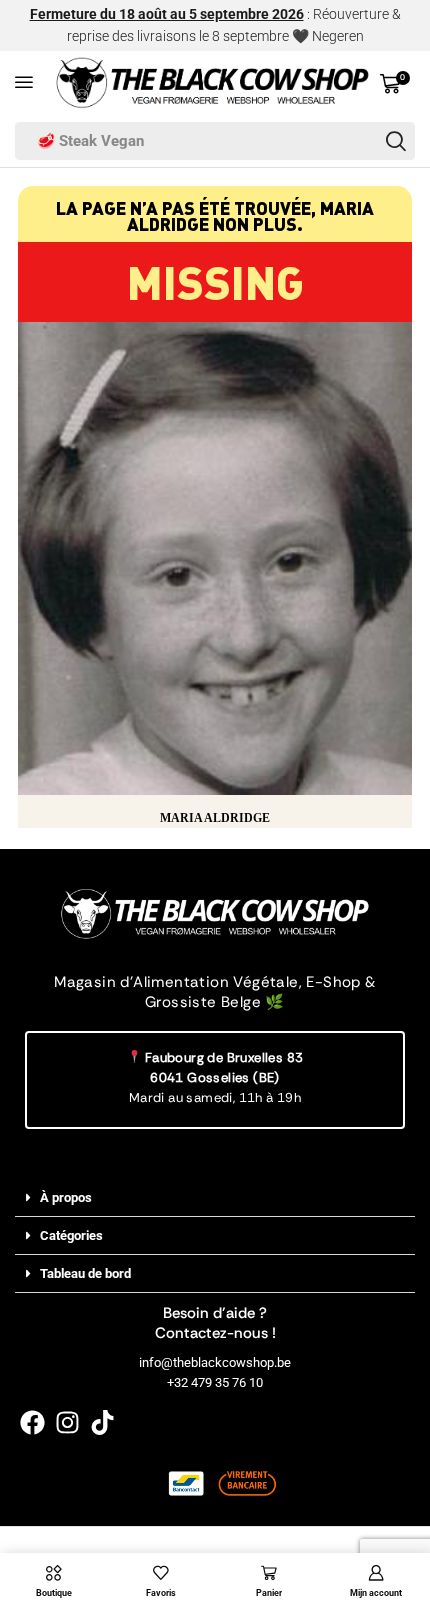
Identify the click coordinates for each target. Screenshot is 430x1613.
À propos (66, 1197)
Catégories (71, 1235)
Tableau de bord (85, 1273)
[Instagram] (67, 1422)
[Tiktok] (102, 1422)
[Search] (396, 141)
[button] (24, 82)
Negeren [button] (338, 36)
